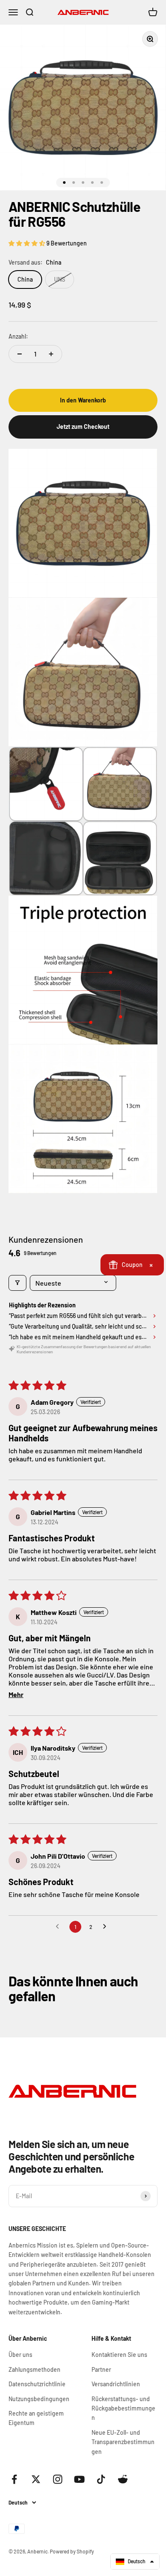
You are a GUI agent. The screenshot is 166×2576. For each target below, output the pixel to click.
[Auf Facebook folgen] (14, 2479)
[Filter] (17, 1283)
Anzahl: (18, 336)
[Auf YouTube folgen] (79, 2479)
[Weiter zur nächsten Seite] (107, 1927)
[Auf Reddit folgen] (123, 2479)
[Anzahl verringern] (20, 354)
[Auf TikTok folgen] (101, 2479)
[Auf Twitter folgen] (36, 2479)
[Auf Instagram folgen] (58, 2479)
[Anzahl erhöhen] (51, 354)
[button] (27, 243)
